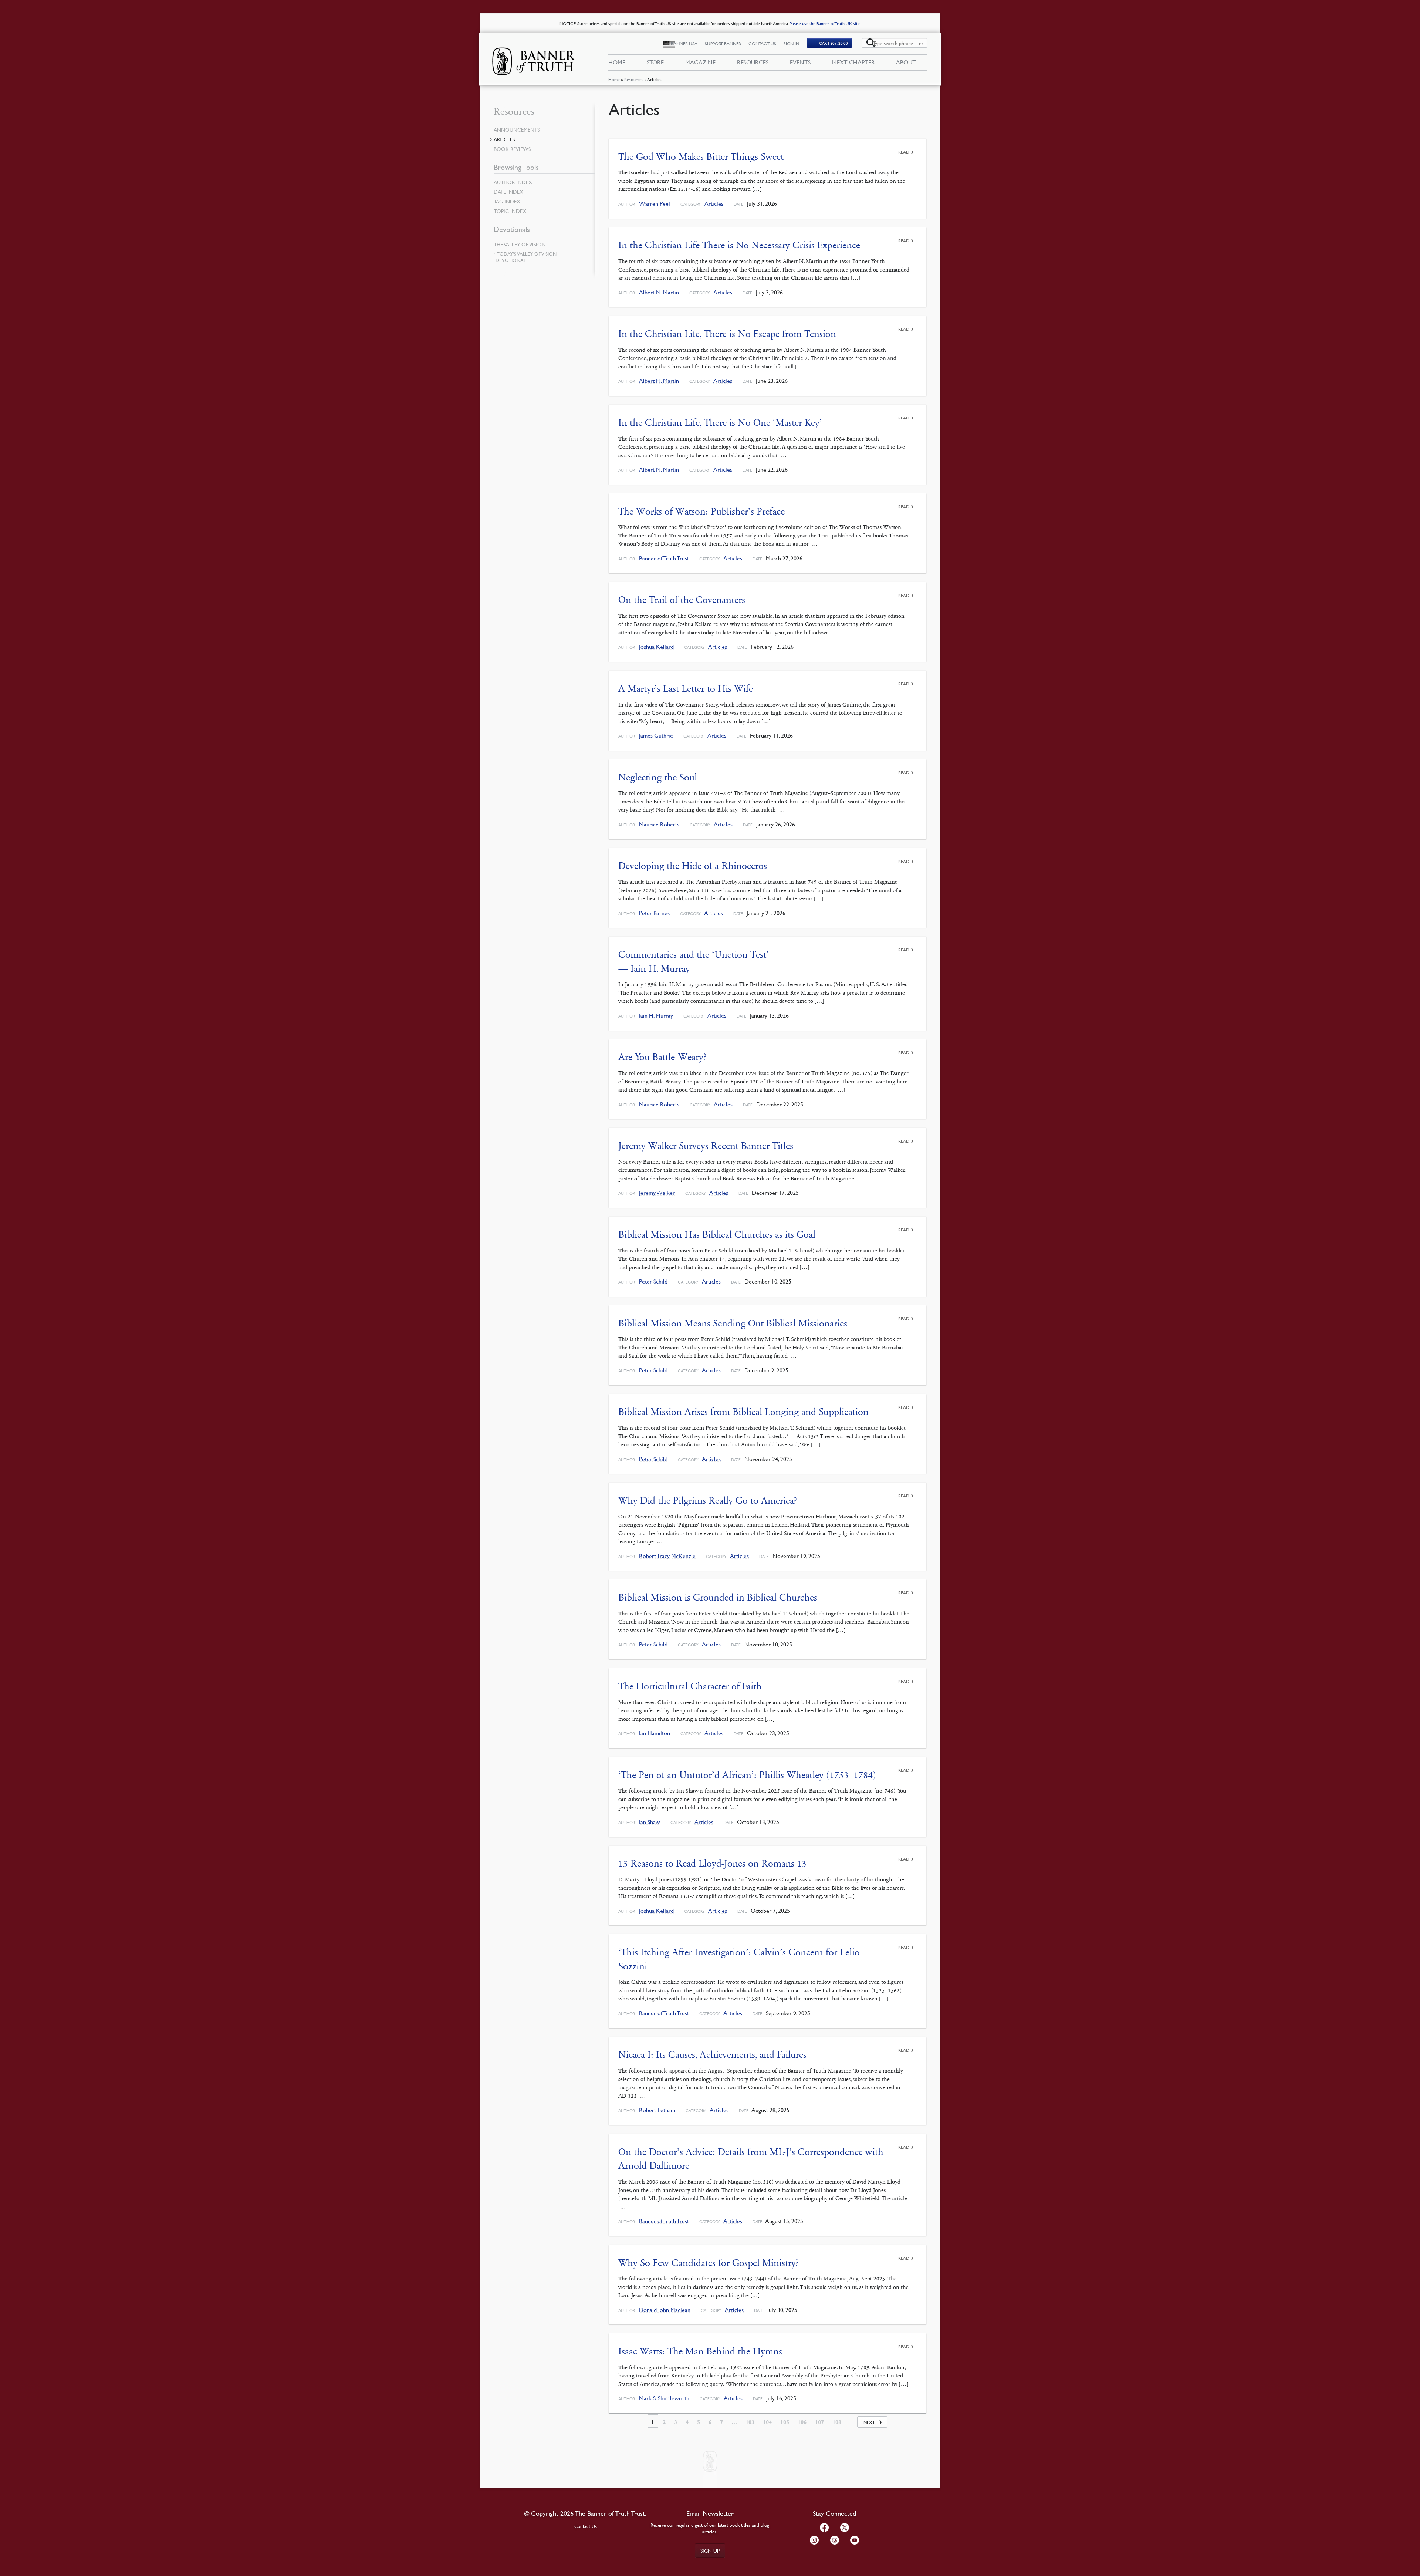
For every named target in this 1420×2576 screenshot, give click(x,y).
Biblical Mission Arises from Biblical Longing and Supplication (743, 1412)
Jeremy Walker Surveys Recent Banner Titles (706, 1146)
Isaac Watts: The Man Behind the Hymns (700, 2351)
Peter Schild (653, 1282)
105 (785, 2422)
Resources (634, 79)
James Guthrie (656, 736)
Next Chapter (853, 62)
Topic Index (510, 211)
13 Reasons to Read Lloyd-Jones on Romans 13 (712, 1863)
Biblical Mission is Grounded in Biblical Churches (718, 1597)
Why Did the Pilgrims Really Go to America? (708, 1501)
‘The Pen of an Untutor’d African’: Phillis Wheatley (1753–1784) (747, 1775)
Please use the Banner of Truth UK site (825, 23)
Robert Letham (657, 2110)
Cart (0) (834, 43)
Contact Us (762, 43)
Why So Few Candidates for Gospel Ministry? (709, 2263)
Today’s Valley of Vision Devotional (526, 257)
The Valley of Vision (520, 244)
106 (802, 2422)
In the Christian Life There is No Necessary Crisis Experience (739, 245)
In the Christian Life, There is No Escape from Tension (727, 334)
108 (837, 2422)
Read (904, 152)
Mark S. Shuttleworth (664, 2398)
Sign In (791, 43)
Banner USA (684, 43)
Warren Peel (655, 204)
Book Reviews (512, 149)
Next (869, 2422)
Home (614, 79)
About (906, 62)
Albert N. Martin (659, 292)
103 (750, 2422)
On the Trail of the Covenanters (682, 600)
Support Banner (723, 43)
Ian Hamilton (655, 1733)
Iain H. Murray (656, 1016)
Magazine (700, 62)
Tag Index (507, 201)
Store (655, 62)
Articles (714, 204)
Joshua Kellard (656, 647)
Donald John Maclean (665, 2310)
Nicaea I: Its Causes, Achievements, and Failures (712, 2055)
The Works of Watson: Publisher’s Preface (701, 511)
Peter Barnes (654, 913)
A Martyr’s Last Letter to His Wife (686, 689)
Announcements (517, 129)
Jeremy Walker (657, 1193)
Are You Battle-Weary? (662, 1057)
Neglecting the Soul (658, 777)
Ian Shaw (650, 1822)
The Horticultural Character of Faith (690, 1686)
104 (767, 2422)
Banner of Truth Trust (664, 558)
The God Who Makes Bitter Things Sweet (701, 157)
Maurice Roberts (659, 824)
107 (819, 2422)
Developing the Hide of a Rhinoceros (693, 866)
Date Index (508, 192)
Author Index (513, 182)
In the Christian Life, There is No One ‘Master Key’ (720, 423)
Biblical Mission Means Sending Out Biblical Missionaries (733, 1323)
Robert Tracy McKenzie (667, 1556)
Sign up (710, 2550)
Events (800, 62)
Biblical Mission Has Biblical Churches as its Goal (717, 1235)
